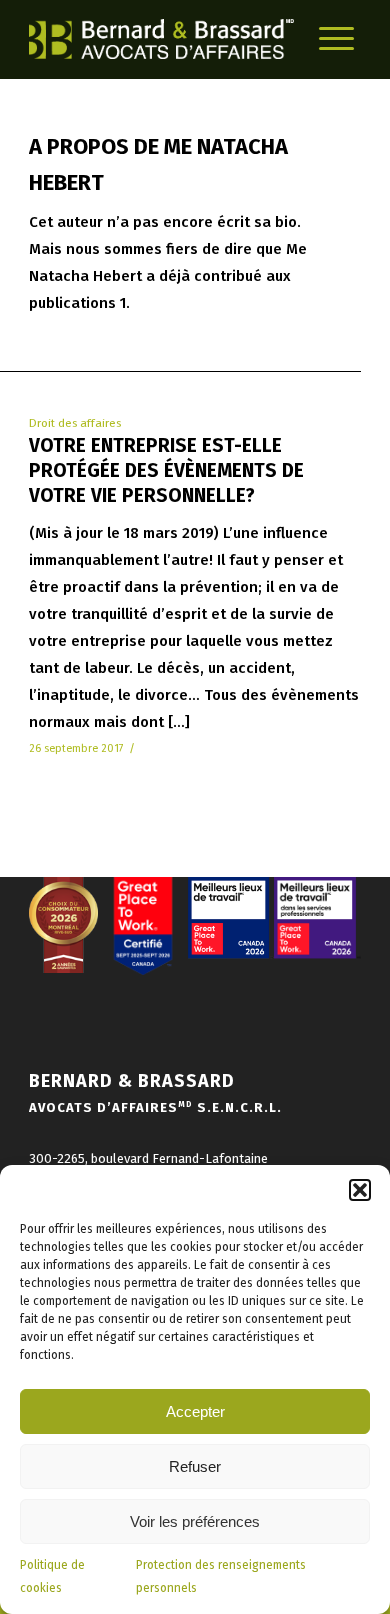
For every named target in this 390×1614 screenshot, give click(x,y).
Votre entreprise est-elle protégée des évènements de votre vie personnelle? (166, 470)
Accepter (195, 1411)
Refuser (195, 1466)
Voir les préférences (195, 1521)
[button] (360, 1190)
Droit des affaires (75, 423)
